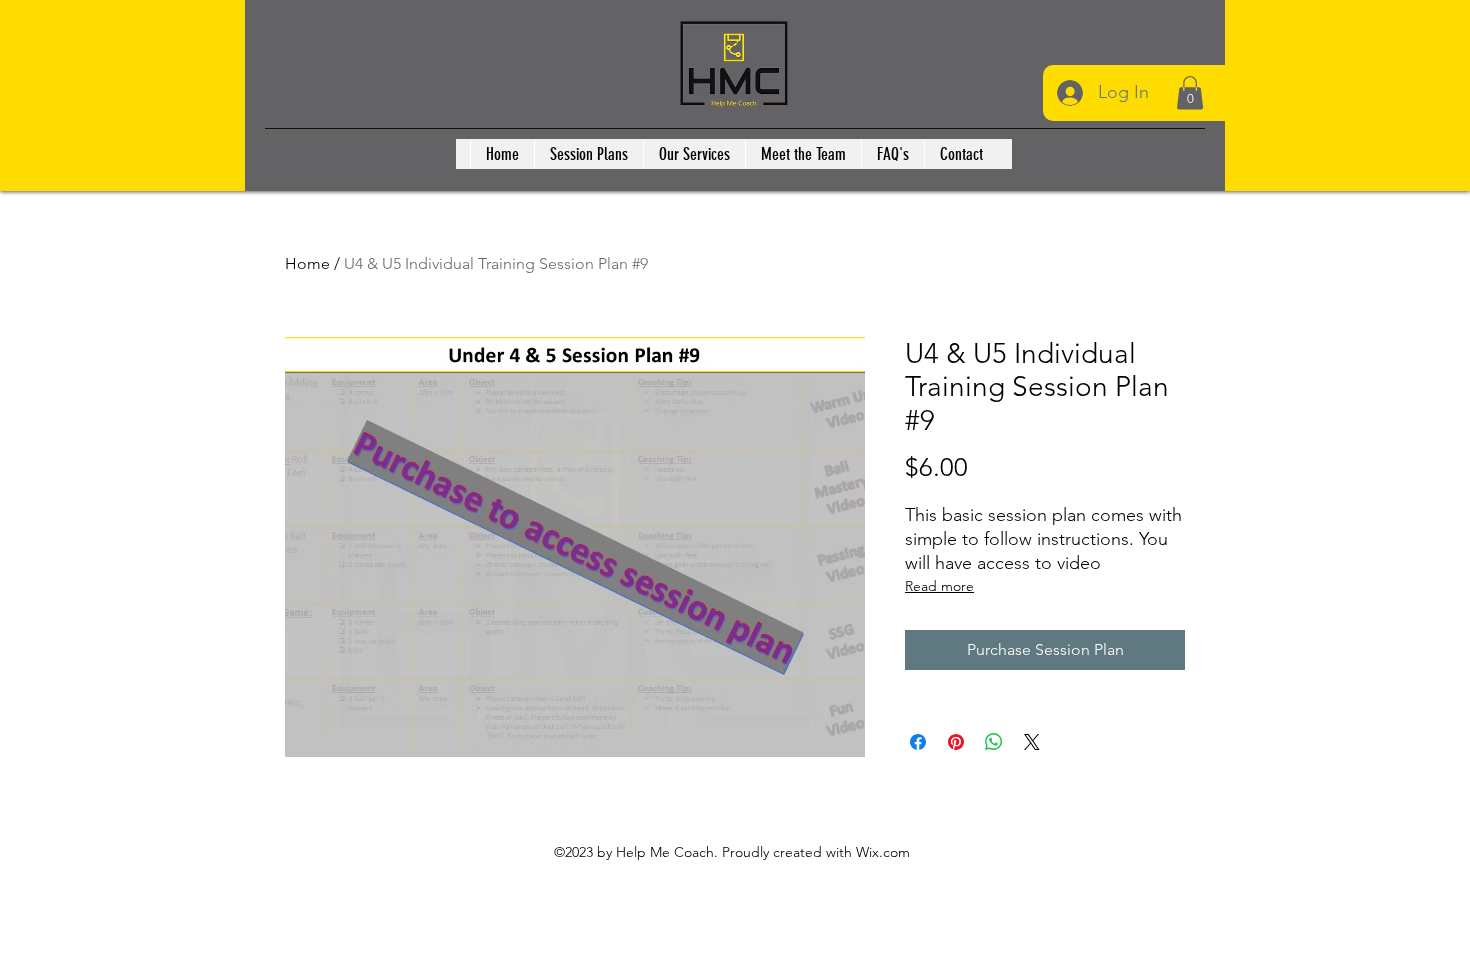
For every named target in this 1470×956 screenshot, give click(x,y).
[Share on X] (1032, 742)
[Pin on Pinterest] (956, 742)
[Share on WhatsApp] (994, 742)
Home (307, 263)
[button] (1190, 92)
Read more (939, 586)
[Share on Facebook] (918, 742)
